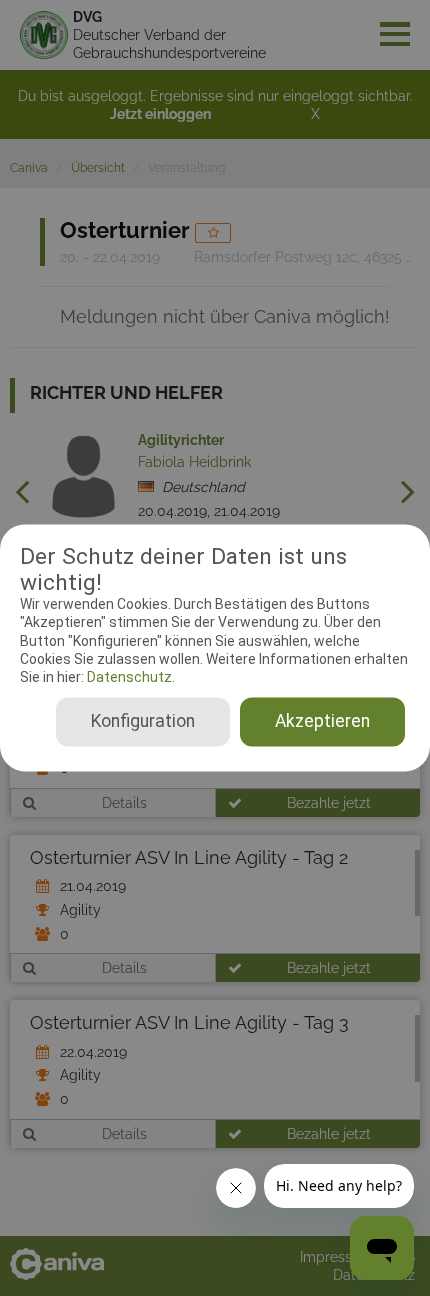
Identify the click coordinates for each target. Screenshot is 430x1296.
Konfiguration (143, 722)
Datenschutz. (129, 677)
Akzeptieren (322, 722)
